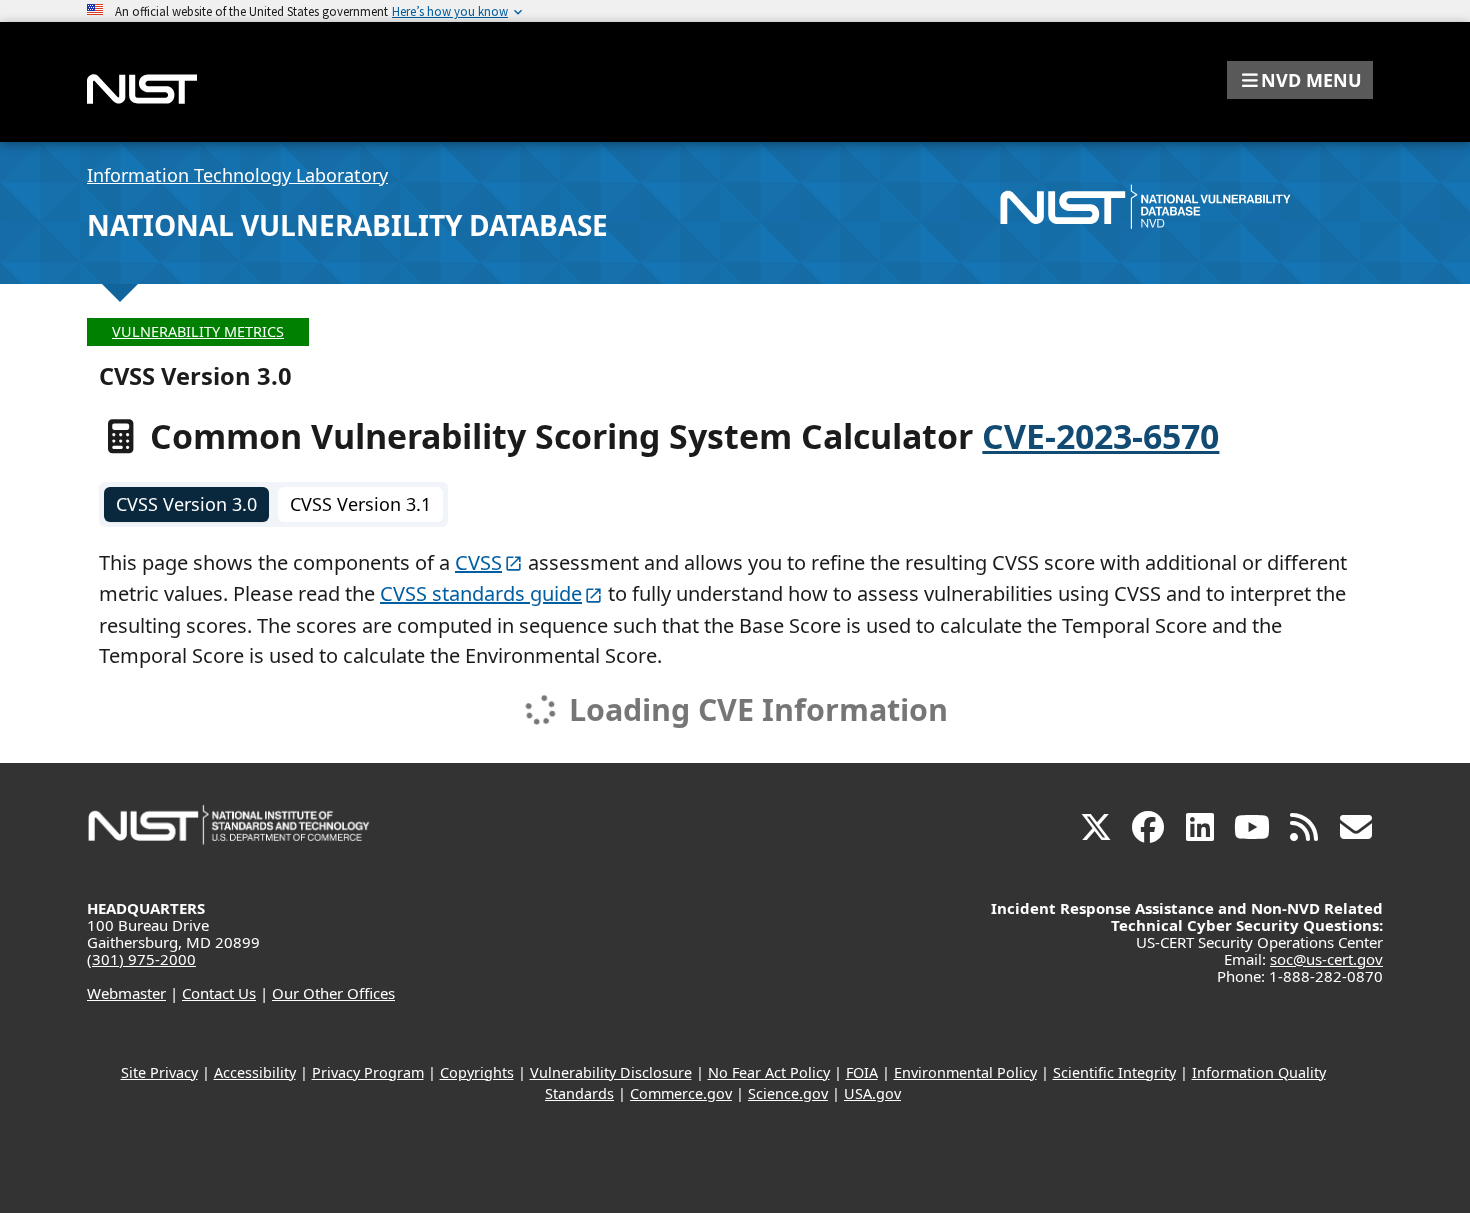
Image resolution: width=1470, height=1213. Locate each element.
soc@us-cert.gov (1326, 959)
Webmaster (126, 993)
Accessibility (255, 1072)
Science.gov (788, 1093)
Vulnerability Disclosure (611, 1072)
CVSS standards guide (481, 593)
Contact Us (219, 993)
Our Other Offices (333, 993)
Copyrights (477, 1072)
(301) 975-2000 (141, 959)
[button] (1300, 80)
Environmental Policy (965, 1072)
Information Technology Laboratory (237, 175)
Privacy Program (368, 1072)
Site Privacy (159, 1072)
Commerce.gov (681, 1093)
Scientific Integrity (1114, 1072)
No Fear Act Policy (769, 1072)
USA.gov (872, 1093)
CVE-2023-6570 (1100, 436)
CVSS (478, 562)
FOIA (862, 1072)
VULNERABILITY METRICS (198, 331)
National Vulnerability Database (347, 225)
